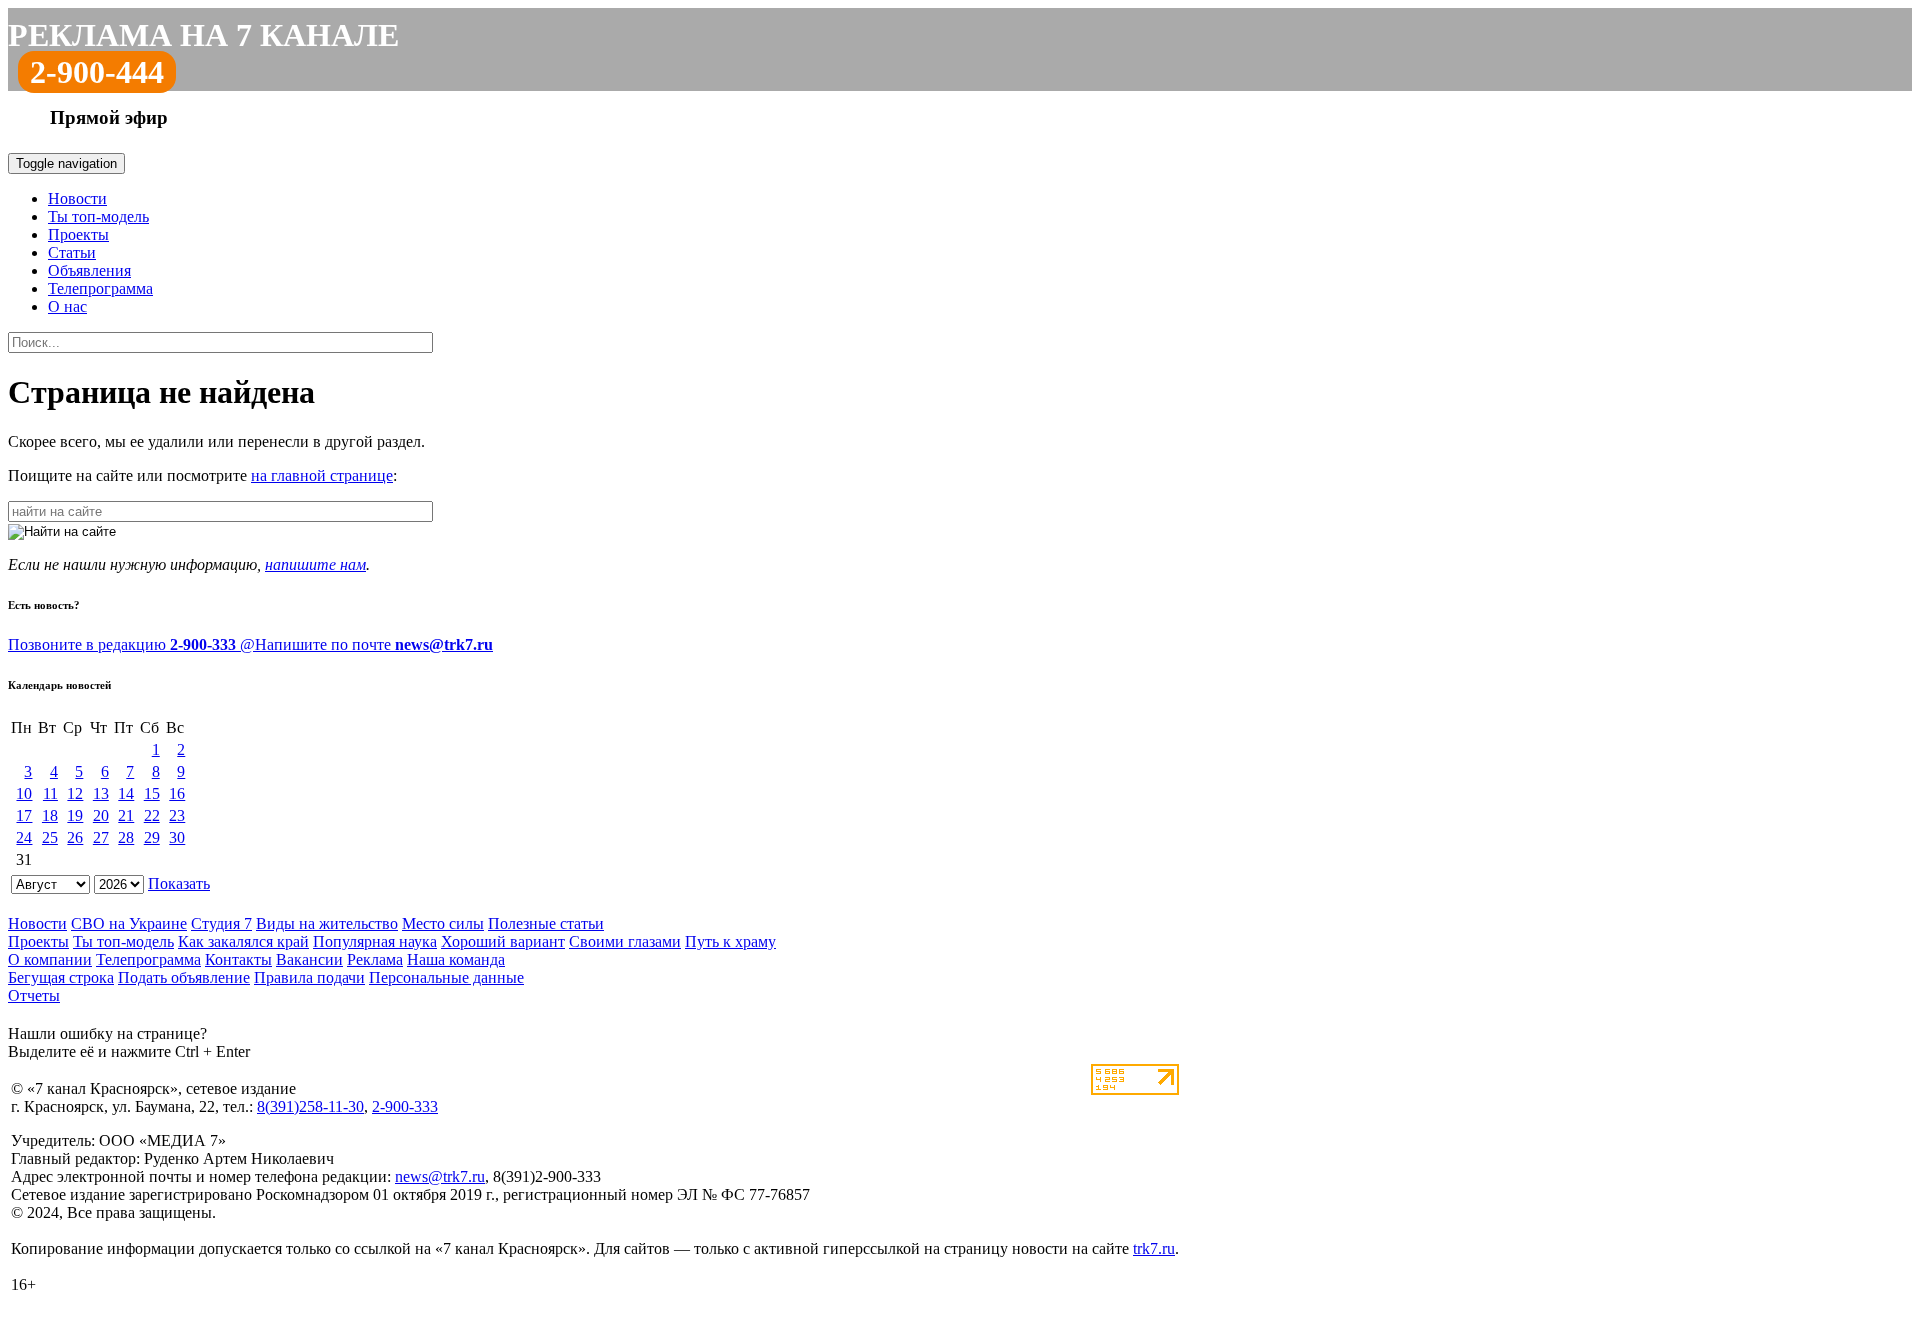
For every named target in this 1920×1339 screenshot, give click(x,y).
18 (50, 815)
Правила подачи (309, 977)
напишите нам (315, 564)
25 (50, 837)
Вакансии (309, 959)
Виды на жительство (327, 923)
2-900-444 (97, 72)
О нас (67, 306)
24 (24, 837)
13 (101, 793)
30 (177, 837)
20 (101, 815)
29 (152, 837)
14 (126, 793)
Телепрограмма (100, 288)
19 (75, 815)
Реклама (375, 959)
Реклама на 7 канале (203, 35)
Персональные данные (446, 977)
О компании (50, 959)
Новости (77, 198)
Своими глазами (625, 941)
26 (75, 837)
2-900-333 (405, 1106)
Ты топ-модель (98, 216)
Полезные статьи (546, 923)
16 (177, 793)
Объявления (89, 270)
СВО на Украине (129, 923)
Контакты (238, 959)
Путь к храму (730, 941)
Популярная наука (375, 941)
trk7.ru (1154, 1248)
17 (24, 815)
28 (126, 837)
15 (152, 793)
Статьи (72, 252)
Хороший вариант (503, 941)
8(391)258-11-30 (310, 1106)
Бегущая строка (61, 977)
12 (75, 793)
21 (126, 815)
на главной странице (322, 475)
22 (152, 815)
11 (50, 793)
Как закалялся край (243, 941)
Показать (179, 883)
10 (24, 793)
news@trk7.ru (440, 1176)
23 (177, 815)
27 (101, 837)
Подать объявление (184, 977)
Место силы (443, 923)
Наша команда (456, 959)
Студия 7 (221, 923)
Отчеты (34, 995)
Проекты (78, 234)
